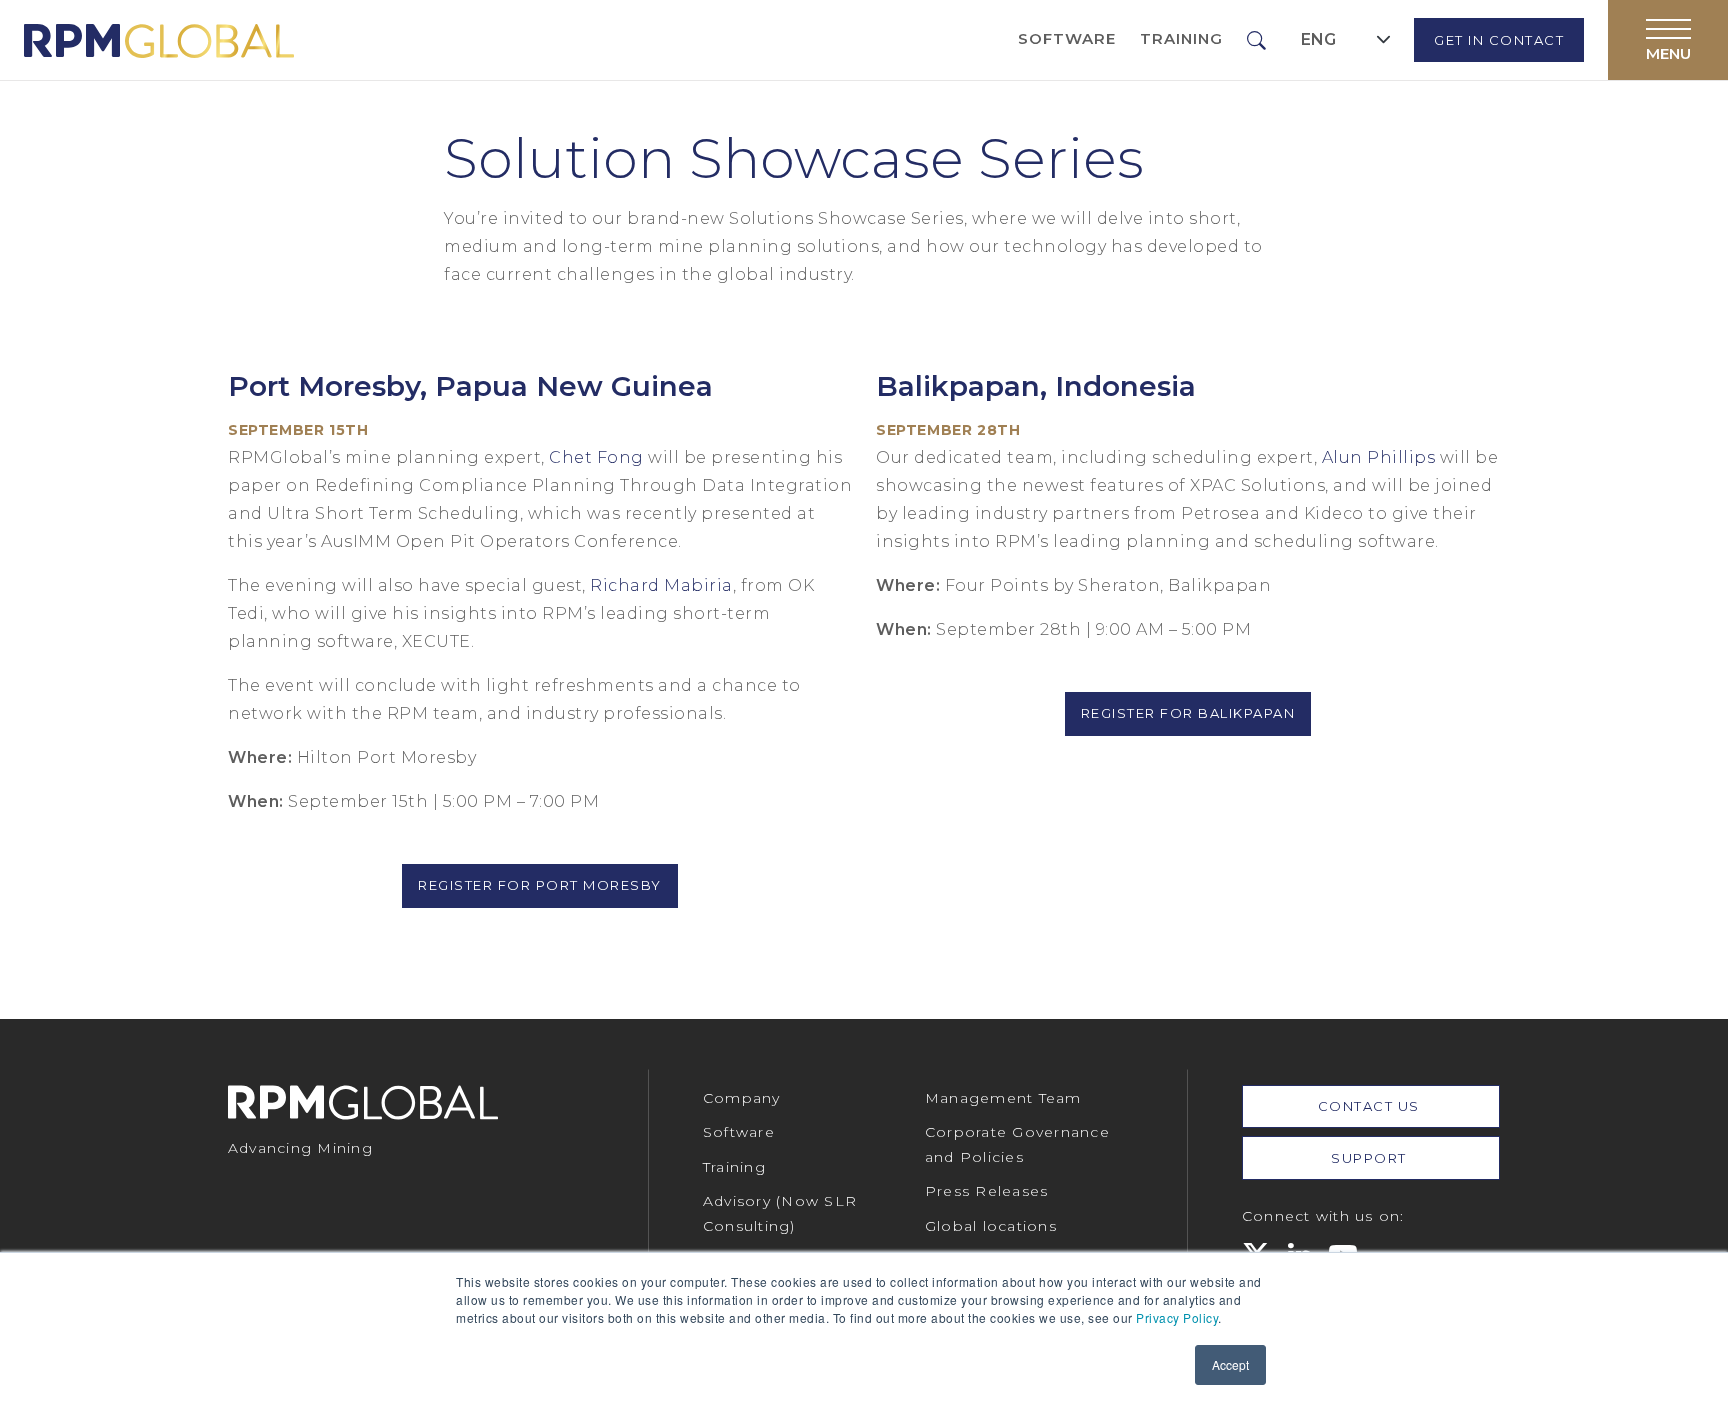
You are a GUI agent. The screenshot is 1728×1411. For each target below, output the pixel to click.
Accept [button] (1230, 1364)
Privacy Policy (1177, 1317)
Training (1181, 38)
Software (1067, 38)
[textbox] (1318, 40)
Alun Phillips (1379, 457)
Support (1371, 1158)
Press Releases (987, 1191)
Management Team (1003, 1098)
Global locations (991, 1226)
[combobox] (1346, 39)
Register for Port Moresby (540, 885)
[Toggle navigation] (1668, 40)
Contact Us (1371, 1106)
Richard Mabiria (661, 585)
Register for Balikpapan (1188, 713)
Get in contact (1499, 40)
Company (742, 1098)
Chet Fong (598, 457)
